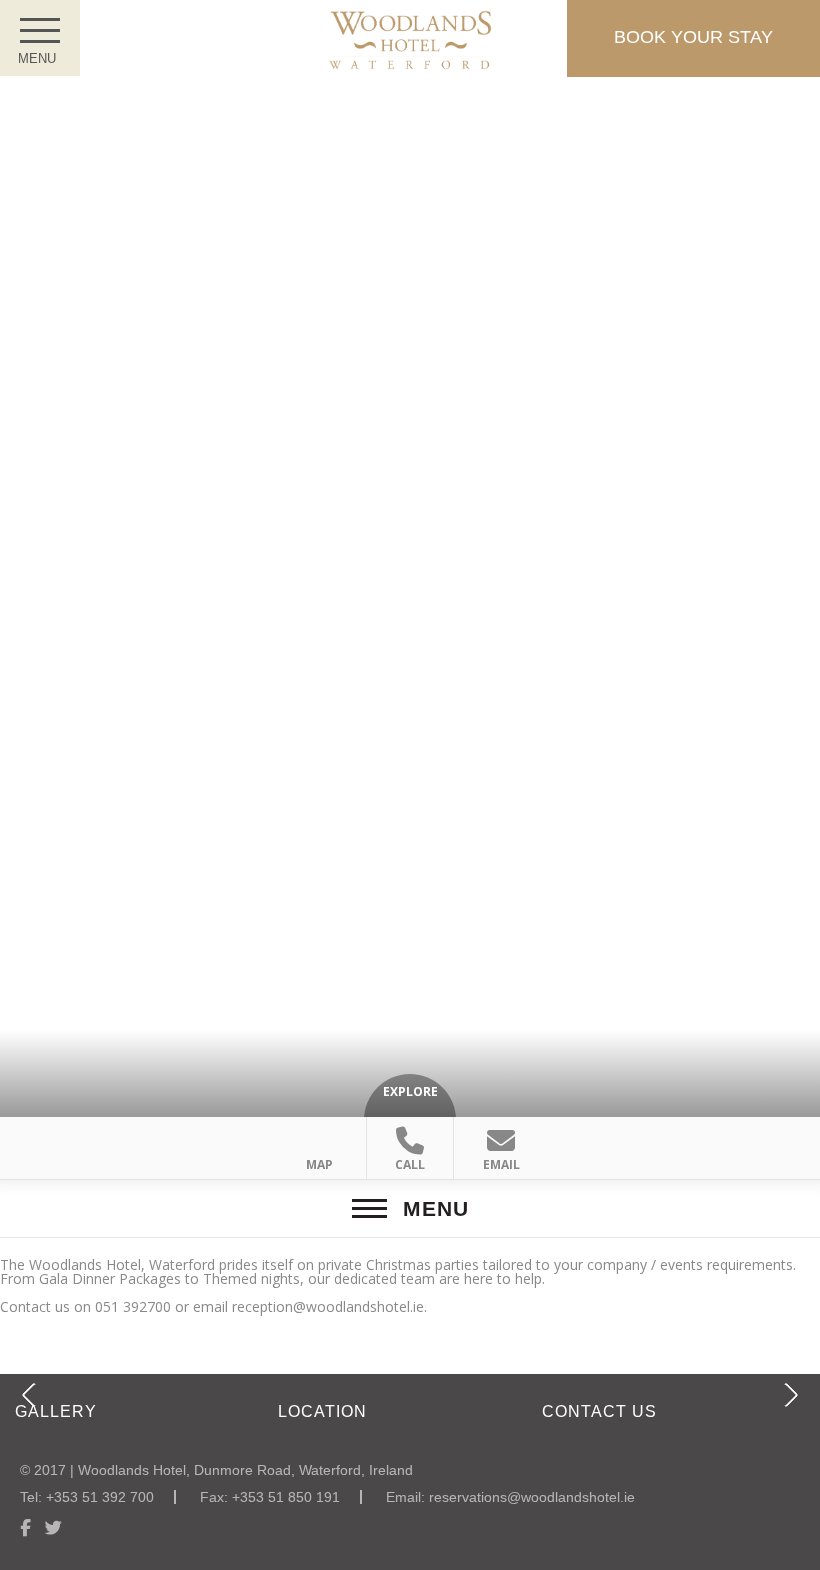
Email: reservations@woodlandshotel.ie (510, 1497)
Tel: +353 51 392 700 (87, 1497)
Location (322, 1411)
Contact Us (599, 1411)
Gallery (56, 1411)
